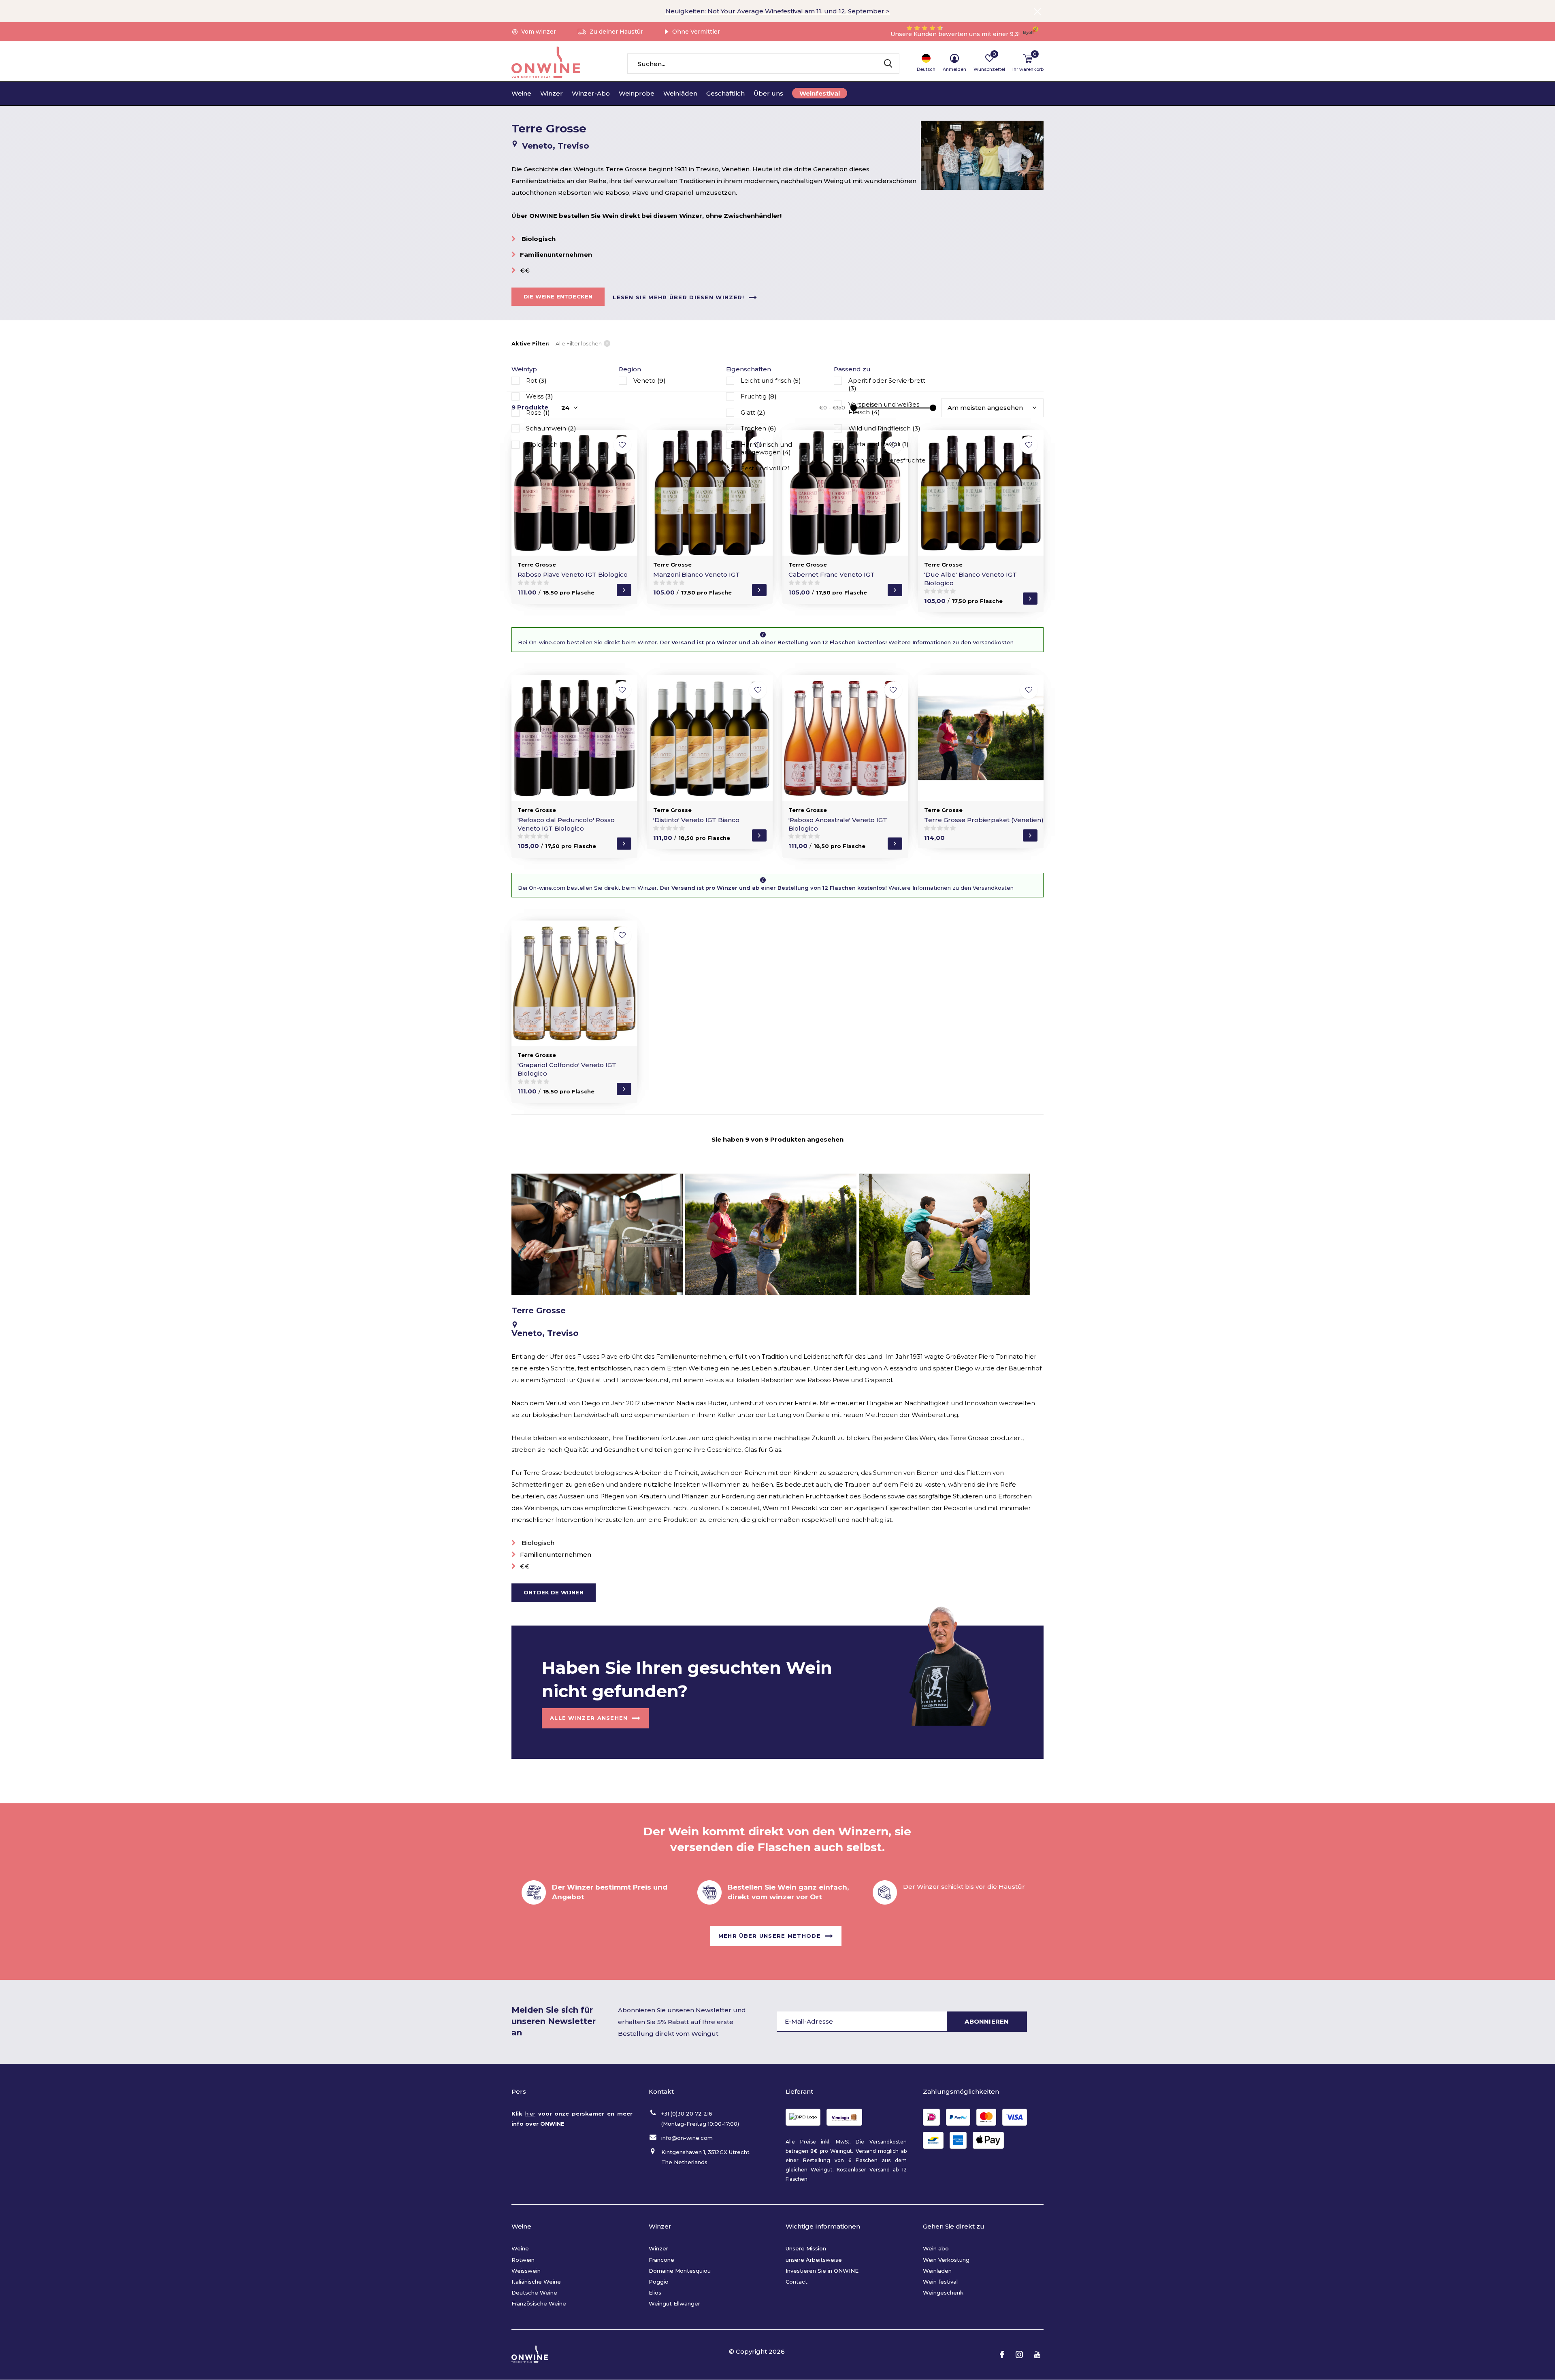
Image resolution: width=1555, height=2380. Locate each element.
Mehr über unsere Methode (770, 1935)
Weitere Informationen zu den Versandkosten (950, 642)
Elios (655, 2293)
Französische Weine (539, 2303)
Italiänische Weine (536, 2282)
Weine (521, 93)
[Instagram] (1019, 2354)
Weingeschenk (943, 2293)
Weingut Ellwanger (674, 2303)
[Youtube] (1037, 2354)
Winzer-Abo (591, 93)
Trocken (758, 428)
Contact (797, 2282)
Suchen (888, 64)
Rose (538, 412)
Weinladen (937, 2271)
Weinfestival (820, 93)
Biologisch (547, 444)
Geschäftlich (725, 93)
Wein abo (936, 2248)
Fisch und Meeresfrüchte (887, 464)
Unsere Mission (806, 2248)
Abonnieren (987, 2021)
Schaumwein (551, 428)
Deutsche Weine (534, 2293)
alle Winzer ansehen (589, 1717)
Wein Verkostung (946, 2260)
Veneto (650, 380)
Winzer (552, 93)
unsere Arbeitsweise (814, 2260)
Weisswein (526, 2271)
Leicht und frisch (771, 380)
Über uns (768, 93)
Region (630, 369)
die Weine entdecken (558, 296)
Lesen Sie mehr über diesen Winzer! (678, 297)
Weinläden (680, 93)
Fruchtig (759, 396)
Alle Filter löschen (579, 343)
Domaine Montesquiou (680, 2271)
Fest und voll (765, 468)
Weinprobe (637, 93)
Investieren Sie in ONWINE (822, 2271)
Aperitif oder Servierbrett (887, 385)
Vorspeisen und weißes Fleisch (884, 408)
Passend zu (852, 369)
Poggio (659, 2282)
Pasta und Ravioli (879, 444)
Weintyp (524, 369)
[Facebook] (1002, 2354)
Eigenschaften (749, 369)
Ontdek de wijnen (554, 1592)
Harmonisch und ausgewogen (766, 449)
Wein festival (940, 2282)
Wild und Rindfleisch (884, 428)
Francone (661, 2260)
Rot (536, 380)
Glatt (753, 412)
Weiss (540, 396)
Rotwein (523, 2260)
